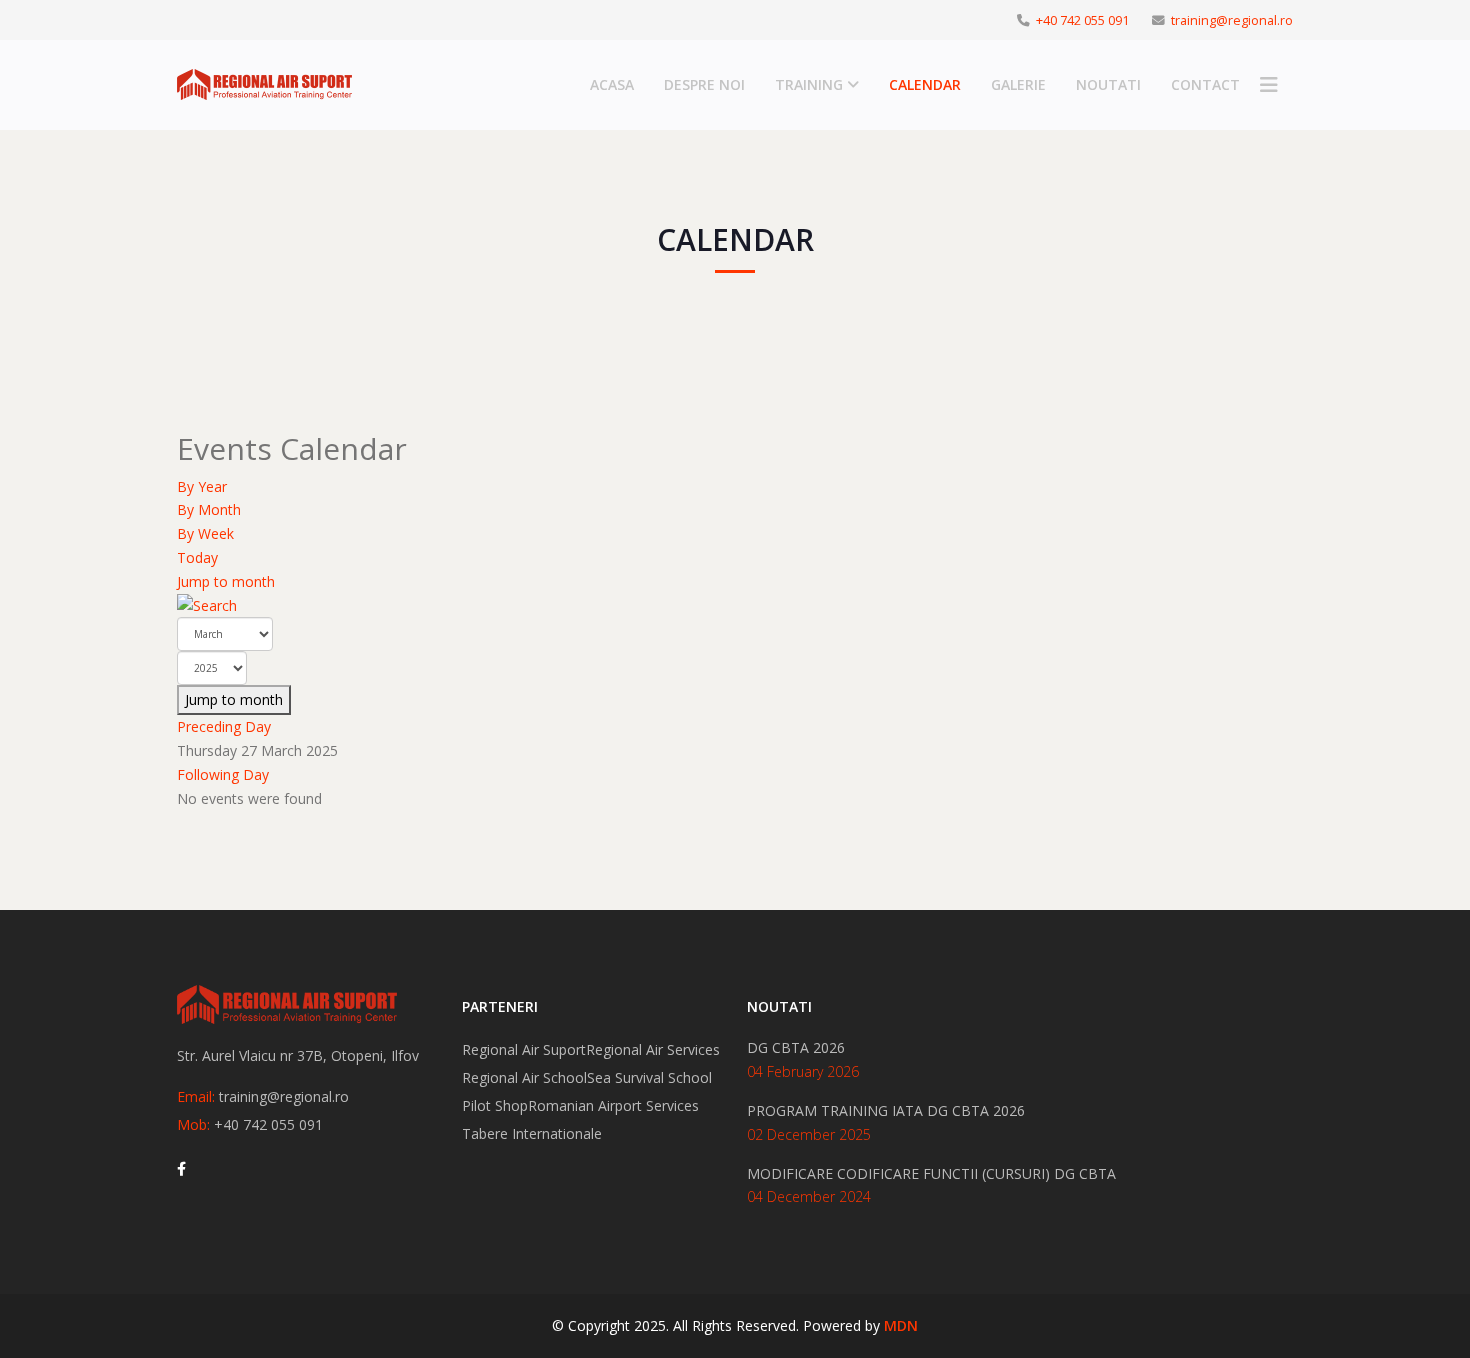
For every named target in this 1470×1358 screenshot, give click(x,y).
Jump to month (226, 581)
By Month (209, 509)
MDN (901, 1325)
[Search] (735, 606)
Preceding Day (224, 726)
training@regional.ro (1232, 20)
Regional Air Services (653, 1049)
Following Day (223, 774)
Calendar (925, 84)
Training (809, 84)
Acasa (612, 84)
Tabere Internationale (532, 1133)
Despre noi (704, 84)
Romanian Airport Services (613, 1105)
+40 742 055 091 (1082, 20)
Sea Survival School (649, 1077)
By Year (202, 486)
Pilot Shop (495, 1105)
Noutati (1108, 84)
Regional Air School (524, 1077)
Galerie (1018, 84)
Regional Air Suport (524, 1049)
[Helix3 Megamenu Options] (1269, 85)
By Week (205, 533)
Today (197, 557)
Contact (1205, 84)
